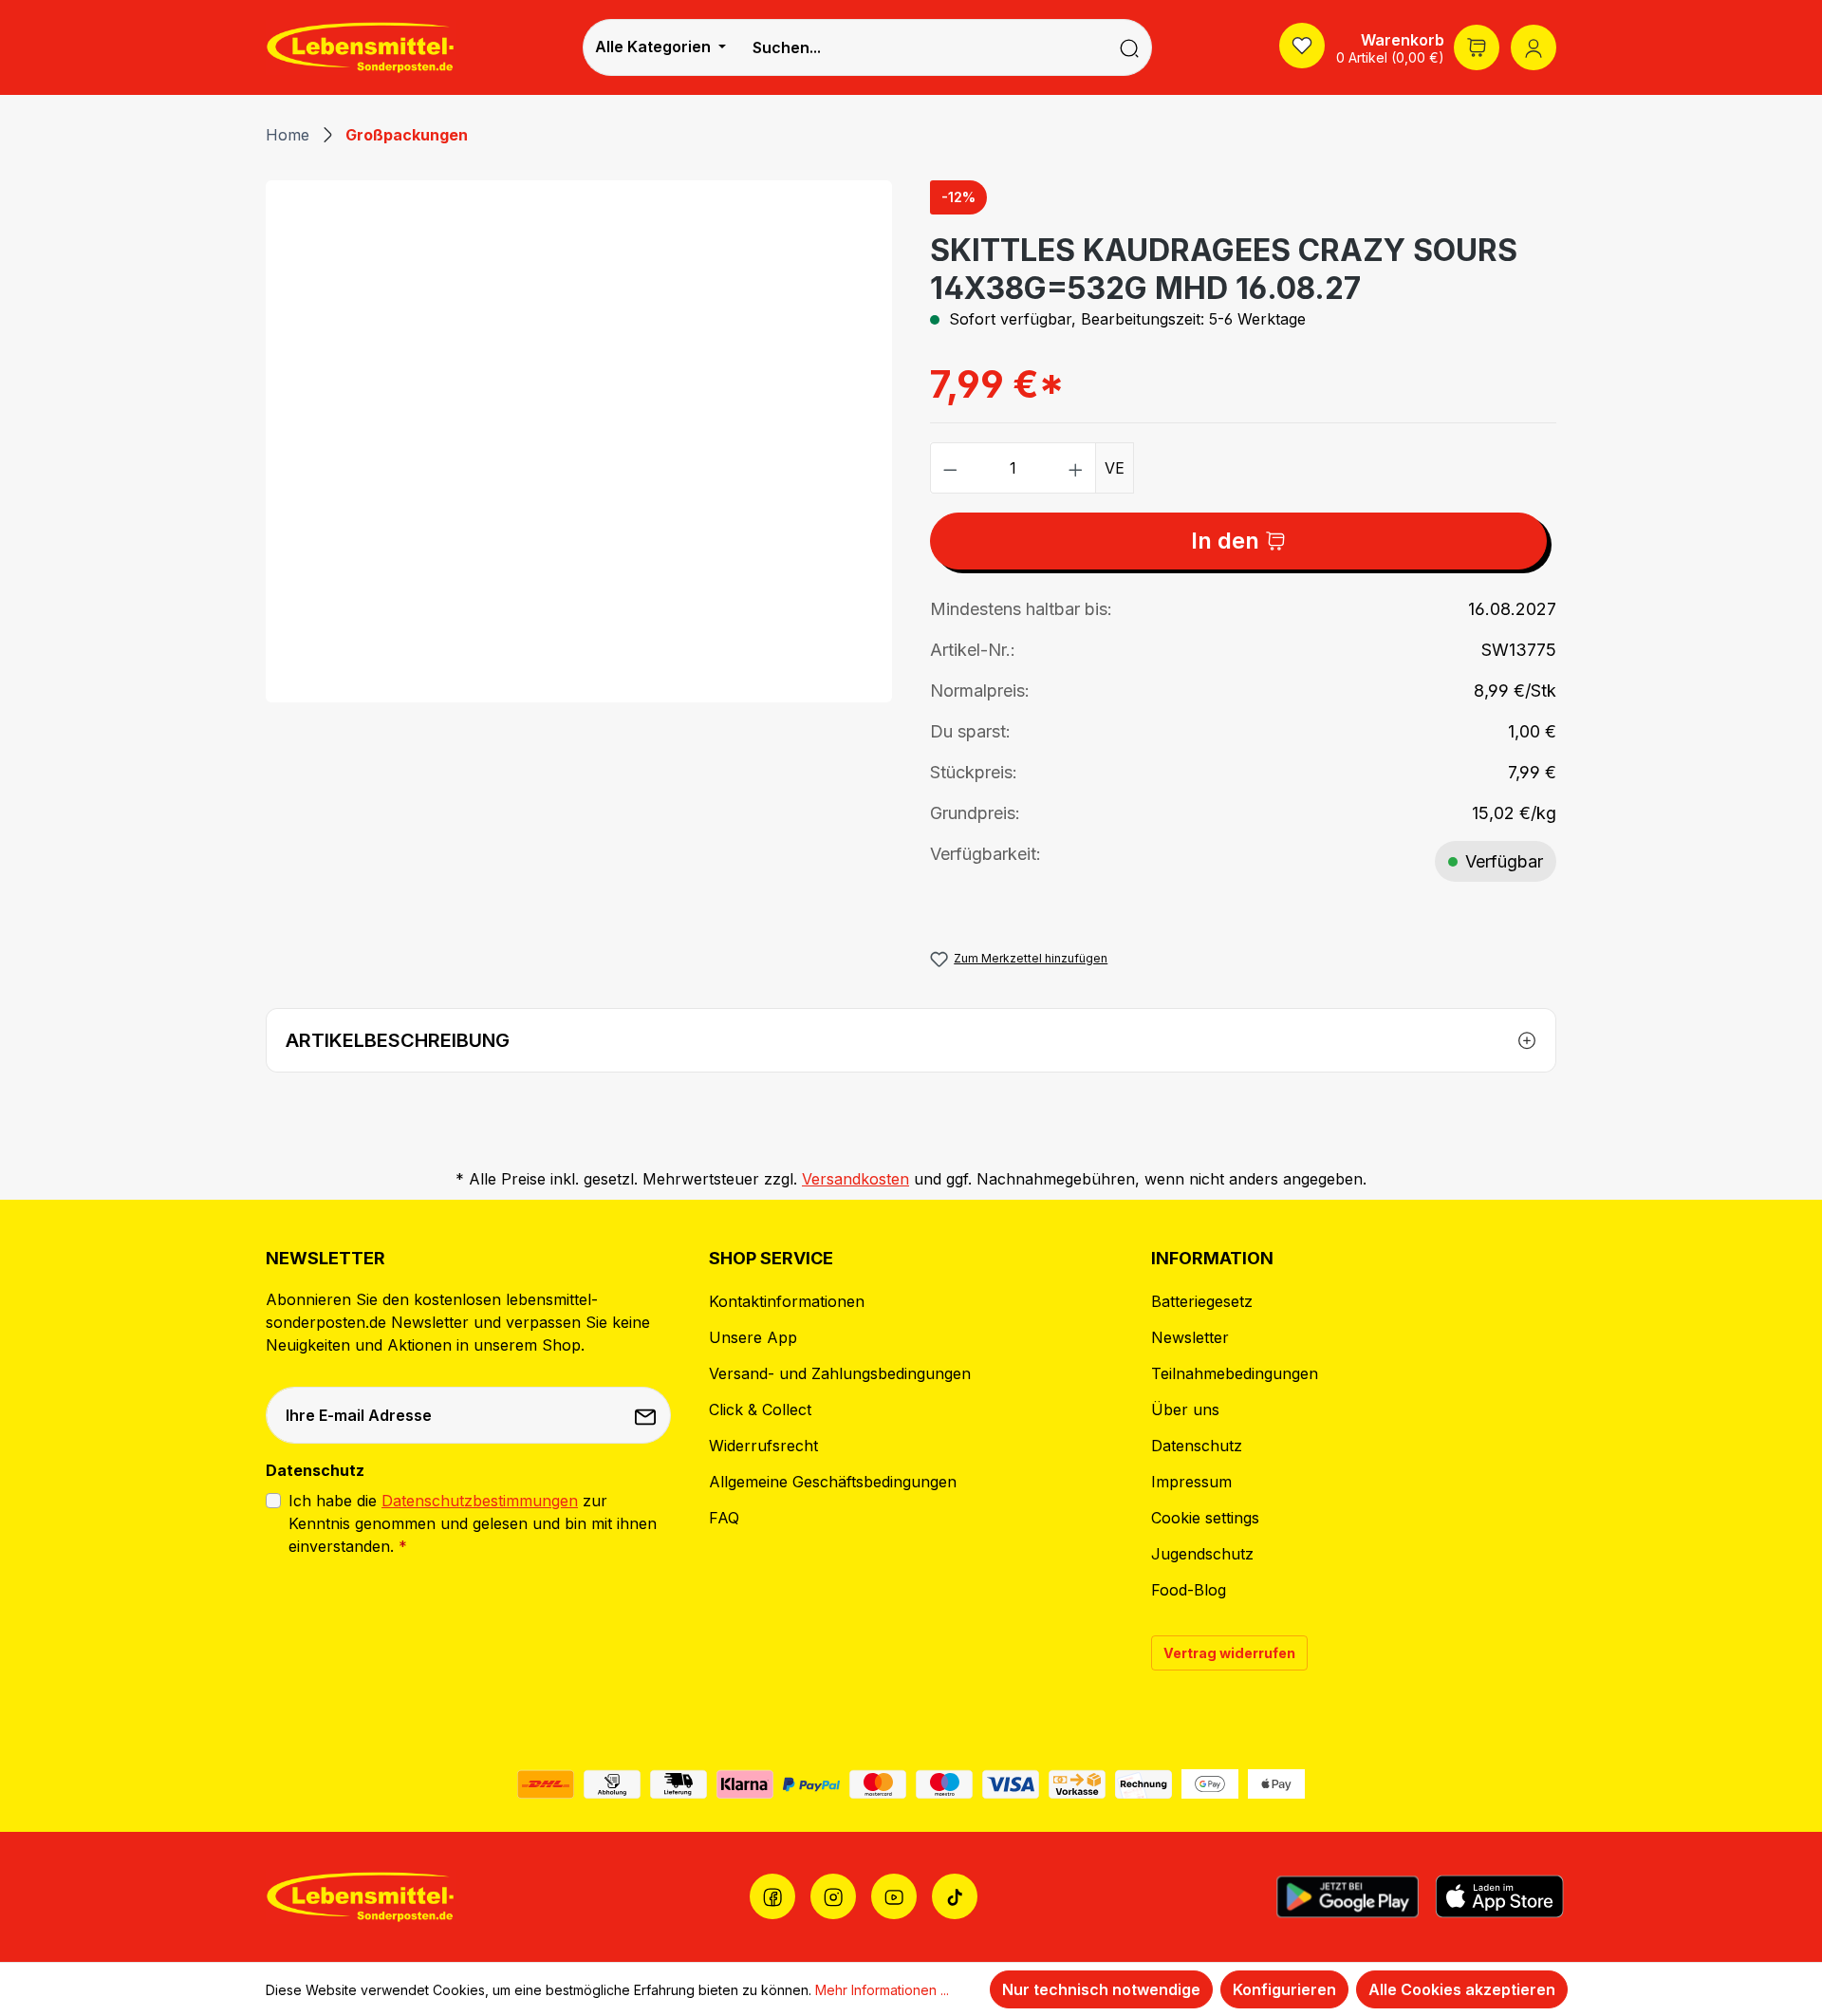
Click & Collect (760, 1409)
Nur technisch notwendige (1101, 1989)
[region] (579, 441)
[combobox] (922, 47)
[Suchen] (1130, 47)
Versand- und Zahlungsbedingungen (840, 1373)
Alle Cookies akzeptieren (1462, 1989)
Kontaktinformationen (787, 1301)
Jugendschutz (1202, 1554)
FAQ (724, 1518)
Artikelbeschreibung (398, 1040)
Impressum (1191, 1482)
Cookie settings (1205, 1518)
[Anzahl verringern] (950, 468)
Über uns (1185, 1409)
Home (288, 135)
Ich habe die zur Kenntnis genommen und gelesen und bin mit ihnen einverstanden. (473, 1523)
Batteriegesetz (1202, 1301)
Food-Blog (1189, 1590)
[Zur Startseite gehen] (361, 47)
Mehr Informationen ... (882, 1990)
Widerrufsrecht (763, 1446)
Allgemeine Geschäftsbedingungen (833, 1482)
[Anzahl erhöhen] (1076, 468)
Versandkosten (855, 1179)
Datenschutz (1197, 1446)
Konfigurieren (1284, 1989)
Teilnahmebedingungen (1235, 1373)
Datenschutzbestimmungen (480, 1501)
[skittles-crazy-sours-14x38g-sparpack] (578, 441)
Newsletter (1190, 1337)
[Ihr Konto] (1534, 47)
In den (1228, 541)
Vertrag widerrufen (1229, 1653)
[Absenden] (647, 1415)
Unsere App (753, 1337)
